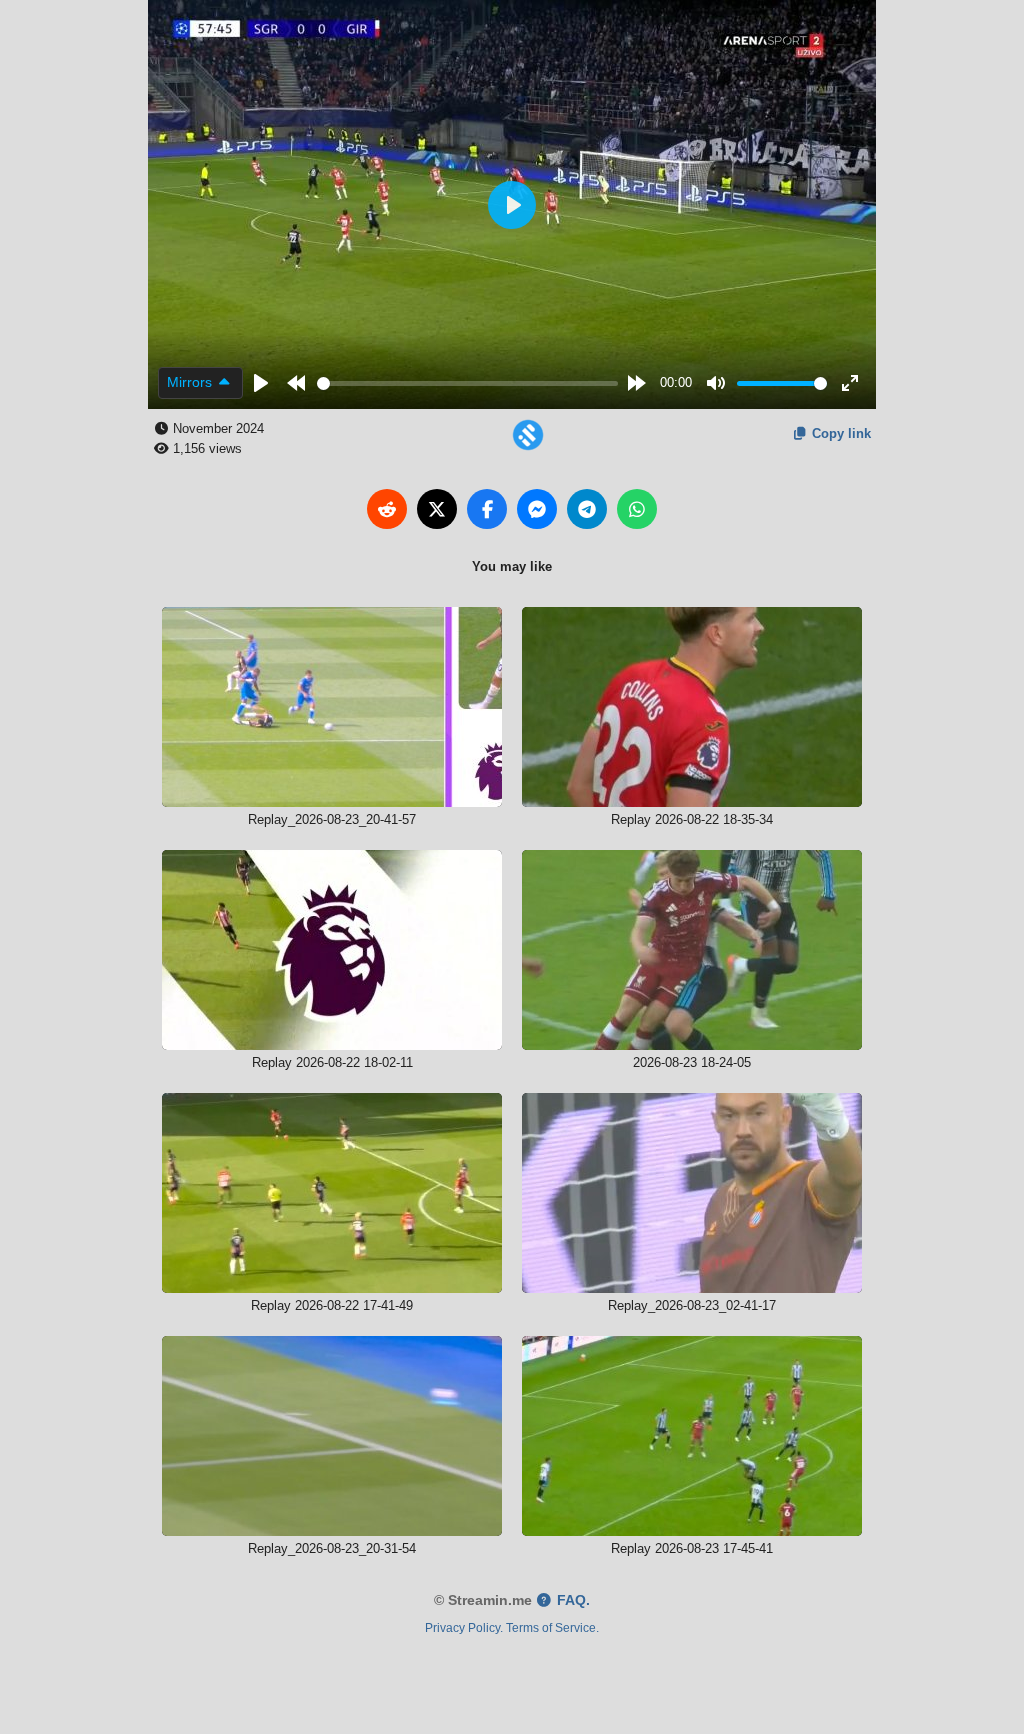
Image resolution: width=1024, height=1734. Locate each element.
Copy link (839, 433)
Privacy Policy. (464, 1627)
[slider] (468, 383)
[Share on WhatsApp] (637, 509)
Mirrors (191, 382)
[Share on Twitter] (437, 509)
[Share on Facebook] (487, 509)
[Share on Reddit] (387, 509)
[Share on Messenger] (537, 509)
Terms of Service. (552, 1627)
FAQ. (571, 1600)
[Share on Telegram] (587, 509)
